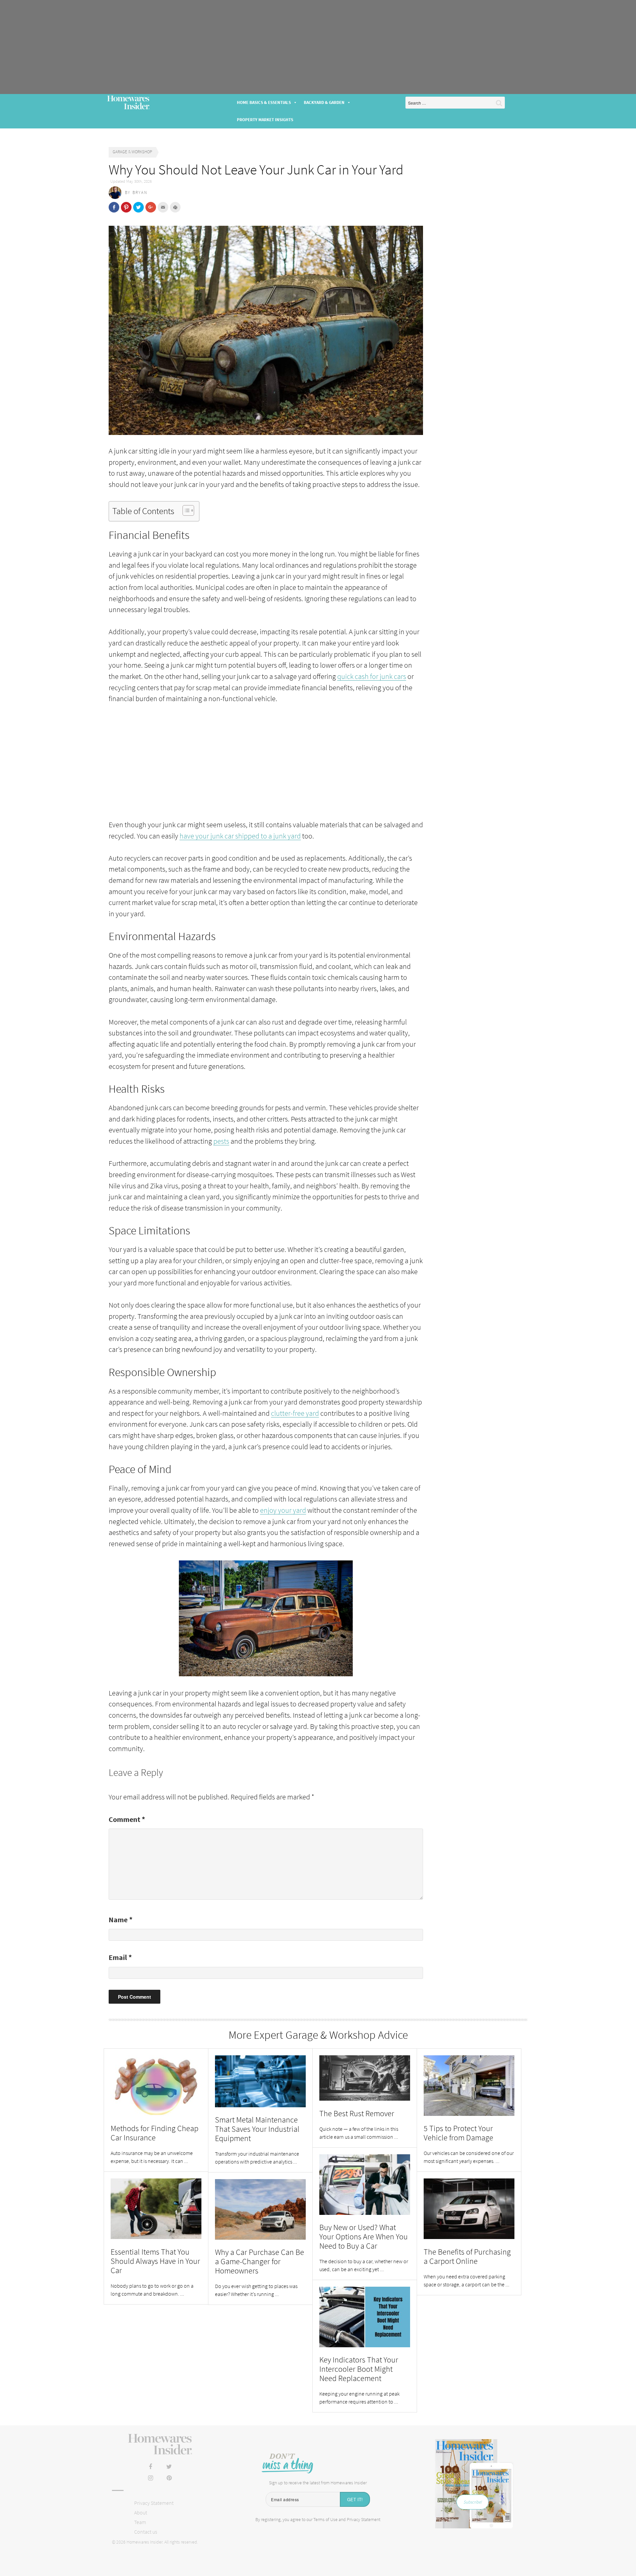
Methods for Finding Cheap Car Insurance (155, 2133)
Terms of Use (325, 2519)
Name (121, 1920)
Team (140, 2522)
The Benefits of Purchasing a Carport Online (467, 2256)
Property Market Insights (265, 120)
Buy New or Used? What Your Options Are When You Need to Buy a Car (364, 2237)
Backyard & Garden (324, 102)
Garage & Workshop (132, 152)
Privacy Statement (154, 2503)
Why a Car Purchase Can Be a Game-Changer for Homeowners (260, 2261)
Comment (127, 1819)
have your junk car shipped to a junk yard (240, 836)
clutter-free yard (295, 1413)
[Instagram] (150, 2478)
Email (120, 1957)
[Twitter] (169, 2467)
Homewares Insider (128, 103)
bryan (140, 192)
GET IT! (355, 2499)
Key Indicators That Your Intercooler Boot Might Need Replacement (359, 2369)
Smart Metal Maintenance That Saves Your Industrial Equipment (257, 2129)
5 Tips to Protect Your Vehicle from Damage (458, 2133)
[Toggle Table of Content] (185, 510)
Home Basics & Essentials (264, 102)
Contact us (146, 2532)
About (141, 2512)
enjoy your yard (283, 1510)
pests (221, 1141)
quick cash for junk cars (372, 676)
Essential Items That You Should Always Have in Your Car (155, 2261)
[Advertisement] (318, 47)
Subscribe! (473, 2502)
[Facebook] (150, 2467)
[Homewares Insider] (160, 2444)
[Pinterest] (169, 2478)
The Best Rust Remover (357, 2113)
